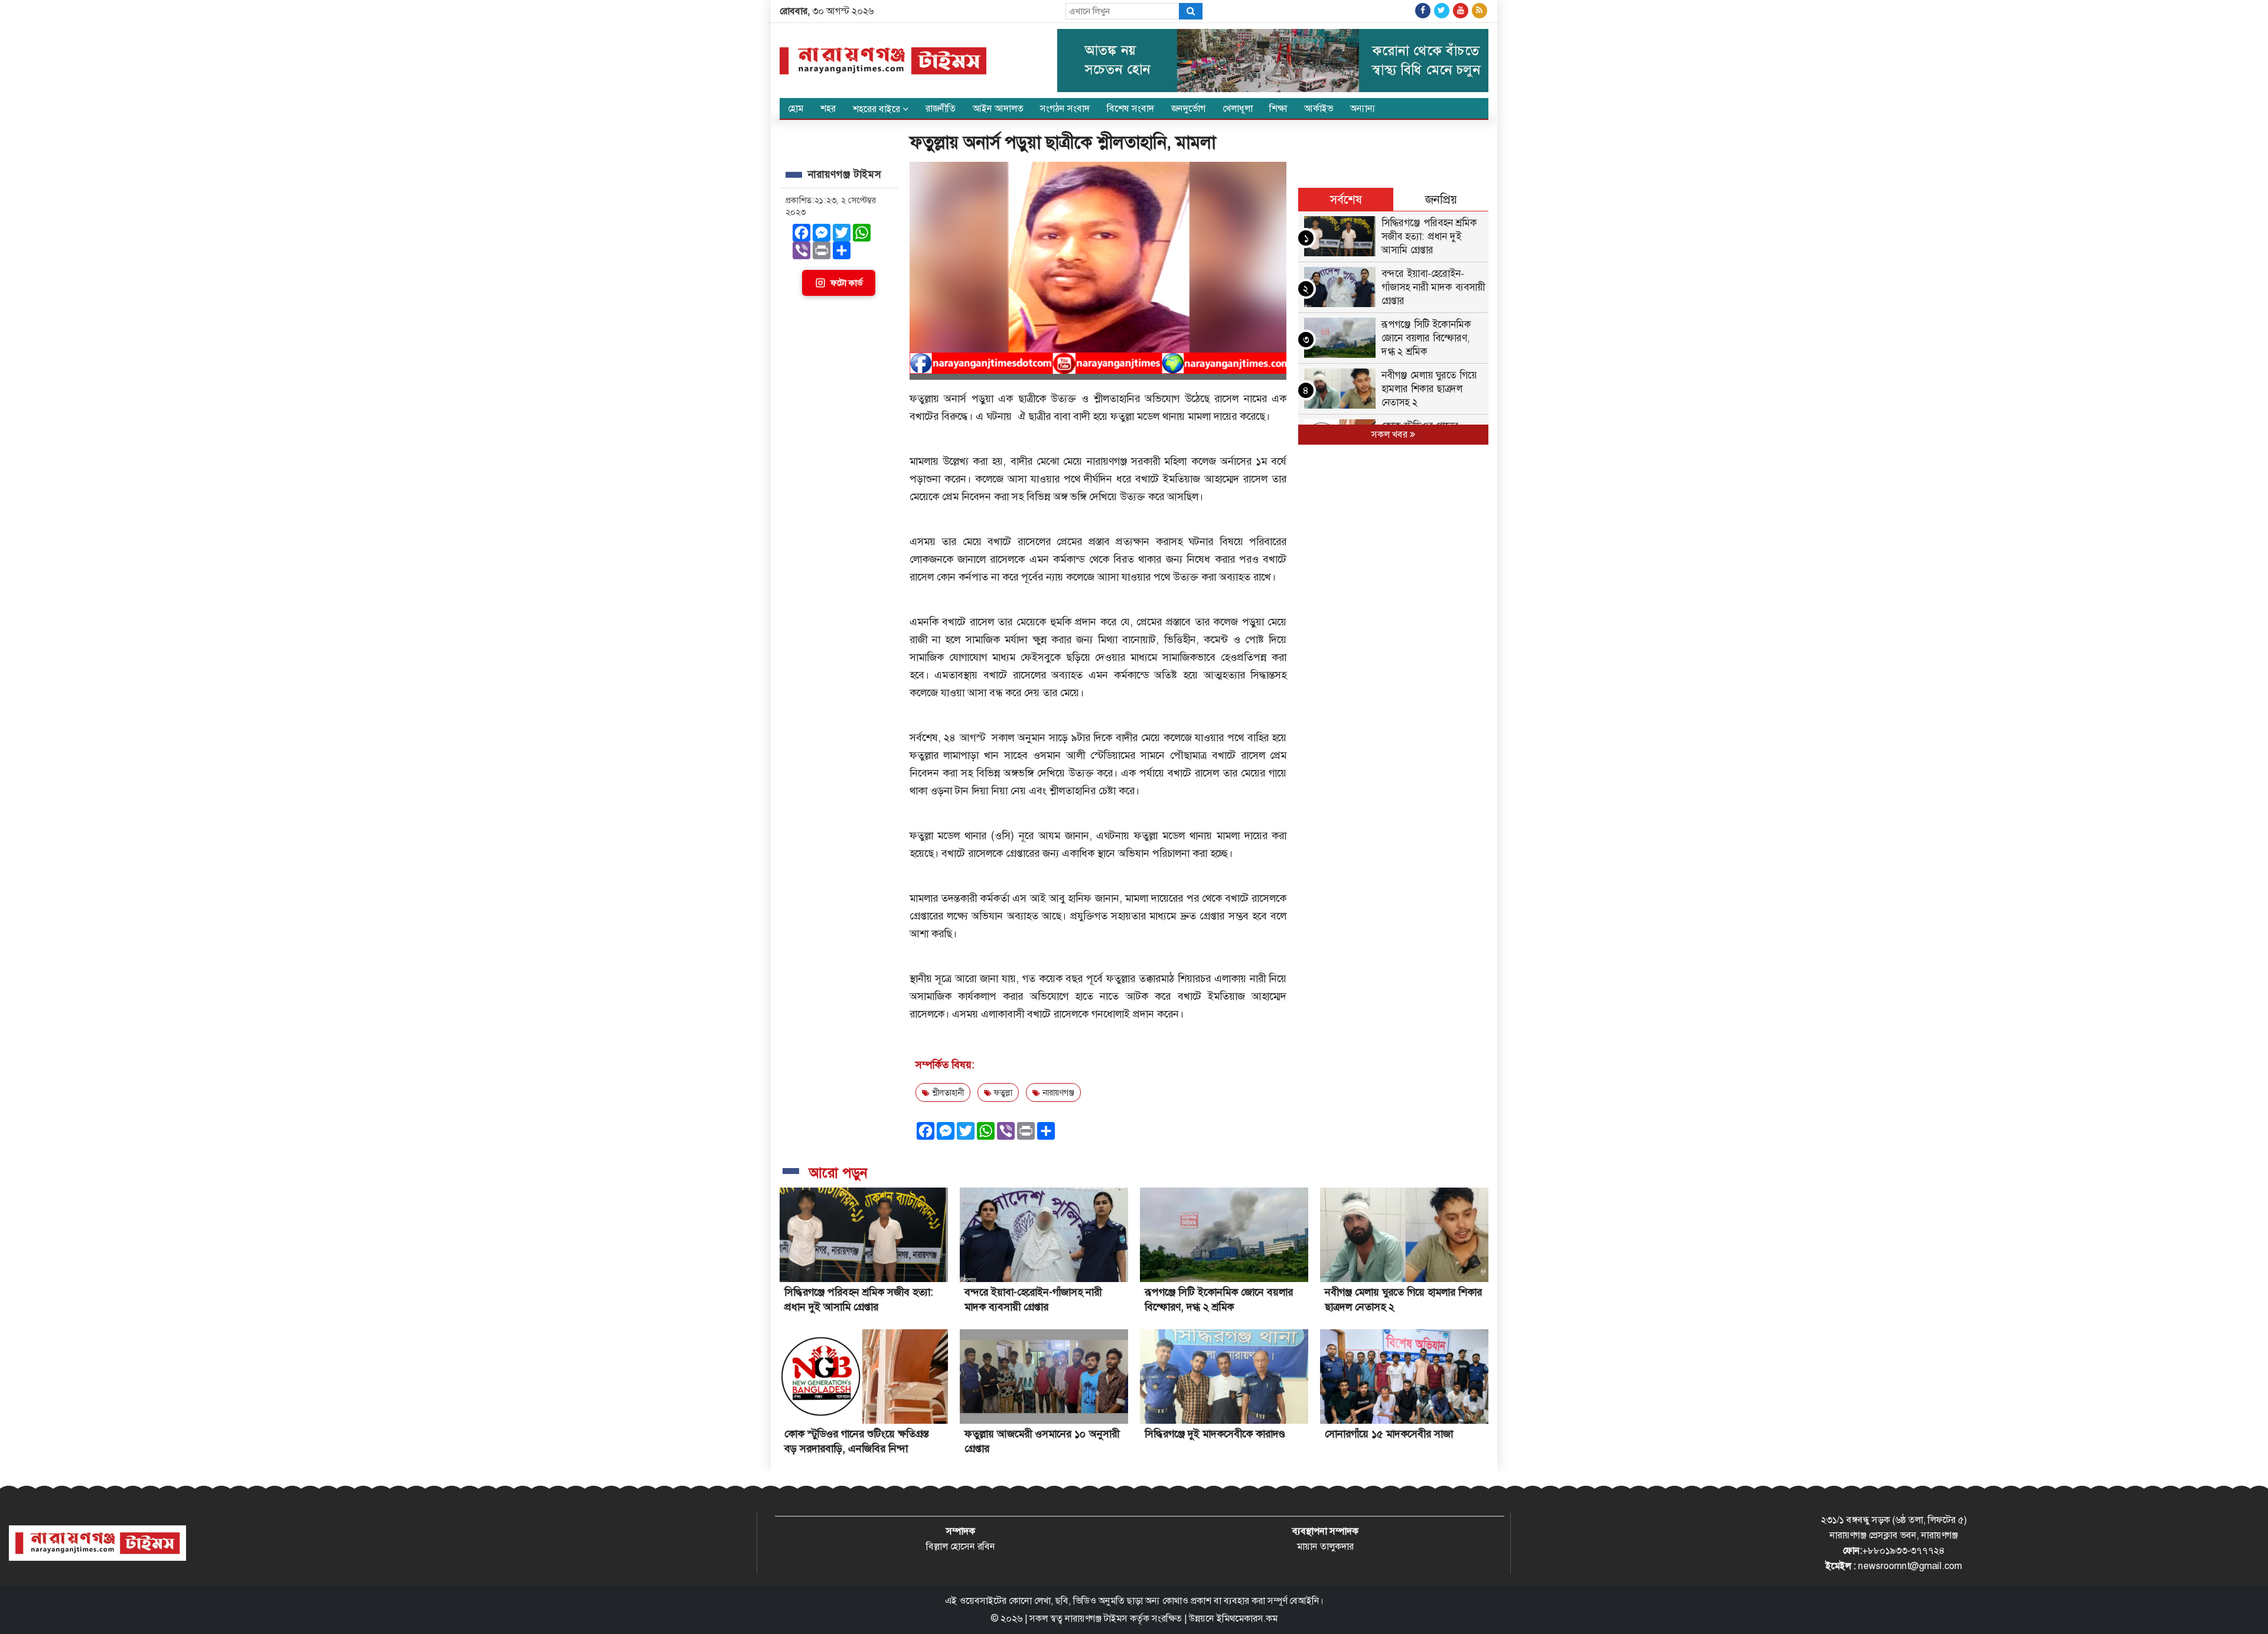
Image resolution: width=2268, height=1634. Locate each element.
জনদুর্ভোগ (1188, 108)
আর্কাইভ (1319, 108)
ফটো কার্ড (846, 283)
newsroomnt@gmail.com (1910, 1566)
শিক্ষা (1278, 108)
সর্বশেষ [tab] (1346, 200)
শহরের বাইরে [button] (878, 109)
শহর (828, 108)
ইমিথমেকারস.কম (1247, 1618)
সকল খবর (1391, 434)
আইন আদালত (998, 108)
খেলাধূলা (1238, 108)
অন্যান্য (1363, 108)
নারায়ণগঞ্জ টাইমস (1096, 1618)
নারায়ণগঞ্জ (1057, 1092)
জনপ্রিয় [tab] (1441, 200)
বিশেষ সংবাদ (1130, 108)
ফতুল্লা (1002, 1092)
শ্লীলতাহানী (947, 1092)
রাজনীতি (941, 108)
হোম (796, 108)
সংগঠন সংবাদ (1065, 108)
